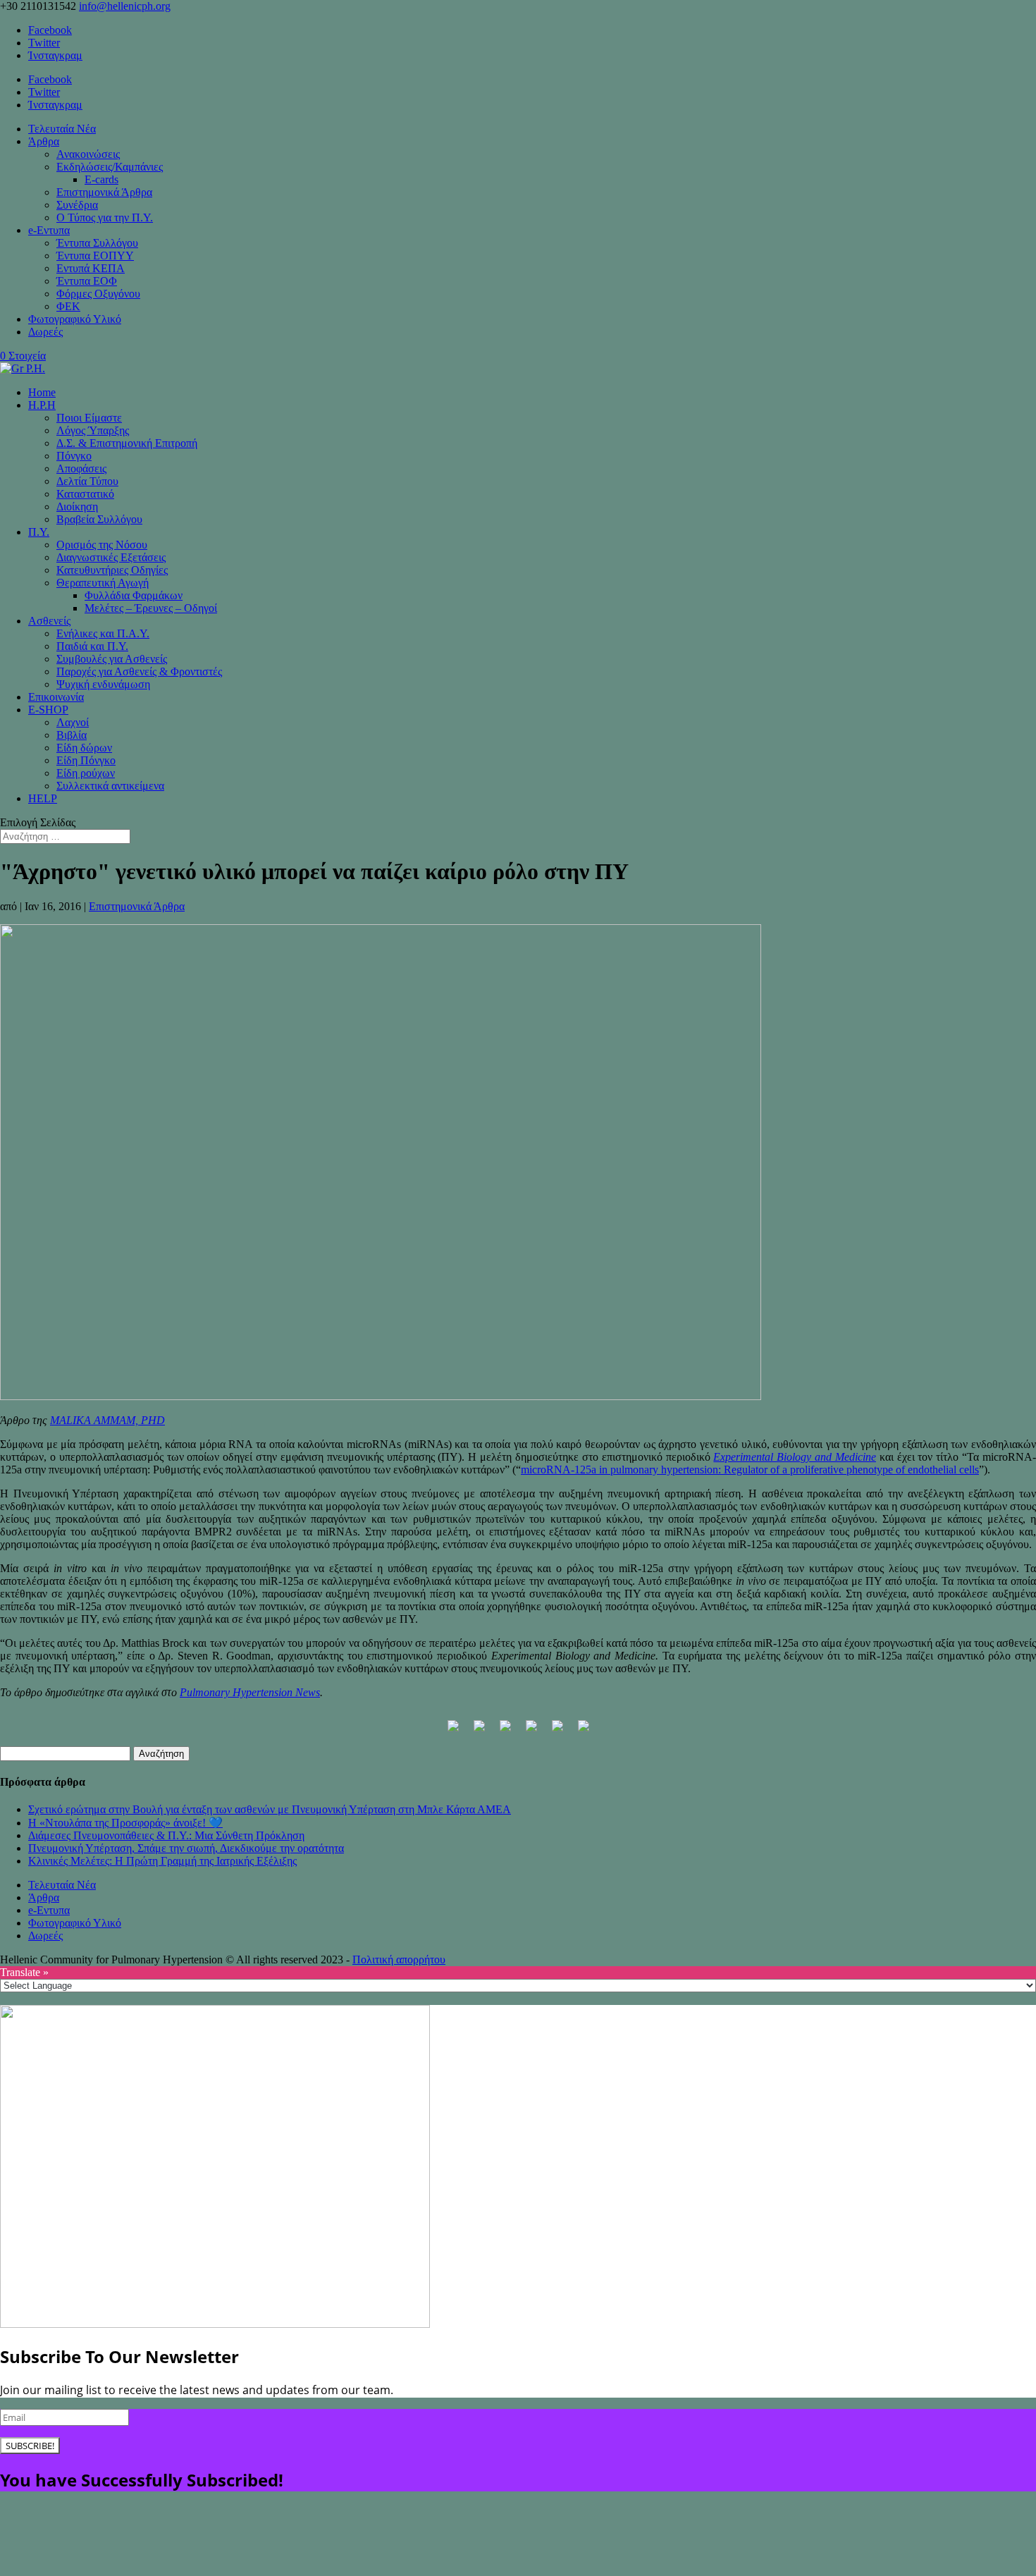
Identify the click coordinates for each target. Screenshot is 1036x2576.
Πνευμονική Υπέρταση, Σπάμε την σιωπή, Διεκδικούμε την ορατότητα (186, 1848)
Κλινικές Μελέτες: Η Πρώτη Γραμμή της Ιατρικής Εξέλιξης (162, 1861)
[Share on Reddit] (505, 1731)
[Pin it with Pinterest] (531, 1731)
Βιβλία (72, 735)
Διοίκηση (77, 507)
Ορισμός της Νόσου (102, 545)
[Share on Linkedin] (557, 1731)
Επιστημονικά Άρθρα (104, 192)
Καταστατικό (85, 494)
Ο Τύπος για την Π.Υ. (105, 217)
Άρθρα (44, 141)
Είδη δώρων (84, 748)
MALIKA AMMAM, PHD (107, 1420)
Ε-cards (101, 179)
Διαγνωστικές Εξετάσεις (111, 557)
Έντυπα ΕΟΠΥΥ (95, 256)
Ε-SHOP (48, 710)
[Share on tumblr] (584, 1731)
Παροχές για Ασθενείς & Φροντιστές (139, 671)
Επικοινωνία (56, 697)
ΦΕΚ (68, 306)
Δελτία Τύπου (87, 481)
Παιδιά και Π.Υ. (92, 646)
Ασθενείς (49, 621)
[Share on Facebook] (453, 1731)
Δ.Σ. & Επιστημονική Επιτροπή (127, 443)
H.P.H (42, 405)
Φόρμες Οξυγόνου (98, 294)
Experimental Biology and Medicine (795, 1457)
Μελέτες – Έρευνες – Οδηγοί (151, 608)
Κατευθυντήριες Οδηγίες (112, 570)
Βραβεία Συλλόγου (99, 519)
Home (42, 392)
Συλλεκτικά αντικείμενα (110, 786)
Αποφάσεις (81, 468)
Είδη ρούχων (86, 773)
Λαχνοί (73, 722)
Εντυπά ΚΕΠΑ (91, 268)
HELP (43, 798)
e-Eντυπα (49, 230)
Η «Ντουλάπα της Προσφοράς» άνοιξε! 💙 (125, 1823)
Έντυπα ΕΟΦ (87, 281)
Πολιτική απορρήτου (399, 1959)
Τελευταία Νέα (62, 129)
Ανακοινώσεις (88, 154)
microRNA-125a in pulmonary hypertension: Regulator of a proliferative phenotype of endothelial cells (750, 1470)
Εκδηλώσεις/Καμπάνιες (110, 167)
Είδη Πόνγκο (86, 760)
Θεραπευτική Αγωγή (103, 583)
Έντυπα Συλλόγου (97, 243)
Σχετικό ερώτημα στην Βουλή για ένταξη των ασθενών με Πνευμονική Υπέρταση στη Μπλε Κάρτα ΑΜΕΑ (270, 1809)
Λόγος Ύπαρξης (93, 430)
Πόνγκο (74, 456)
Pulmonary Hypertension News (250, 1692)
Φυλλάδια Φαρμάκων (134, 595)
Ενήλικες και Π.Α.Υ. (103, 633)
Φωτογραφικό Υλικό (75, 319)
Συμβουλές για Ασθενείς (112, 659)
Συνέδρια (77, 205)
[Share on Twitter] (479, 1731)
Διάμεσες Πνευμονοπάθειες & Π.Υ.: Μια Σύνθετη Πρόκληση (166, 1835)
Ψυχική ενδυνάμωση (103, 684)
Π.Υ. (39, 532)
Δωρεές (45, 332)
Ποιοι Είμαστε (89, 418)
